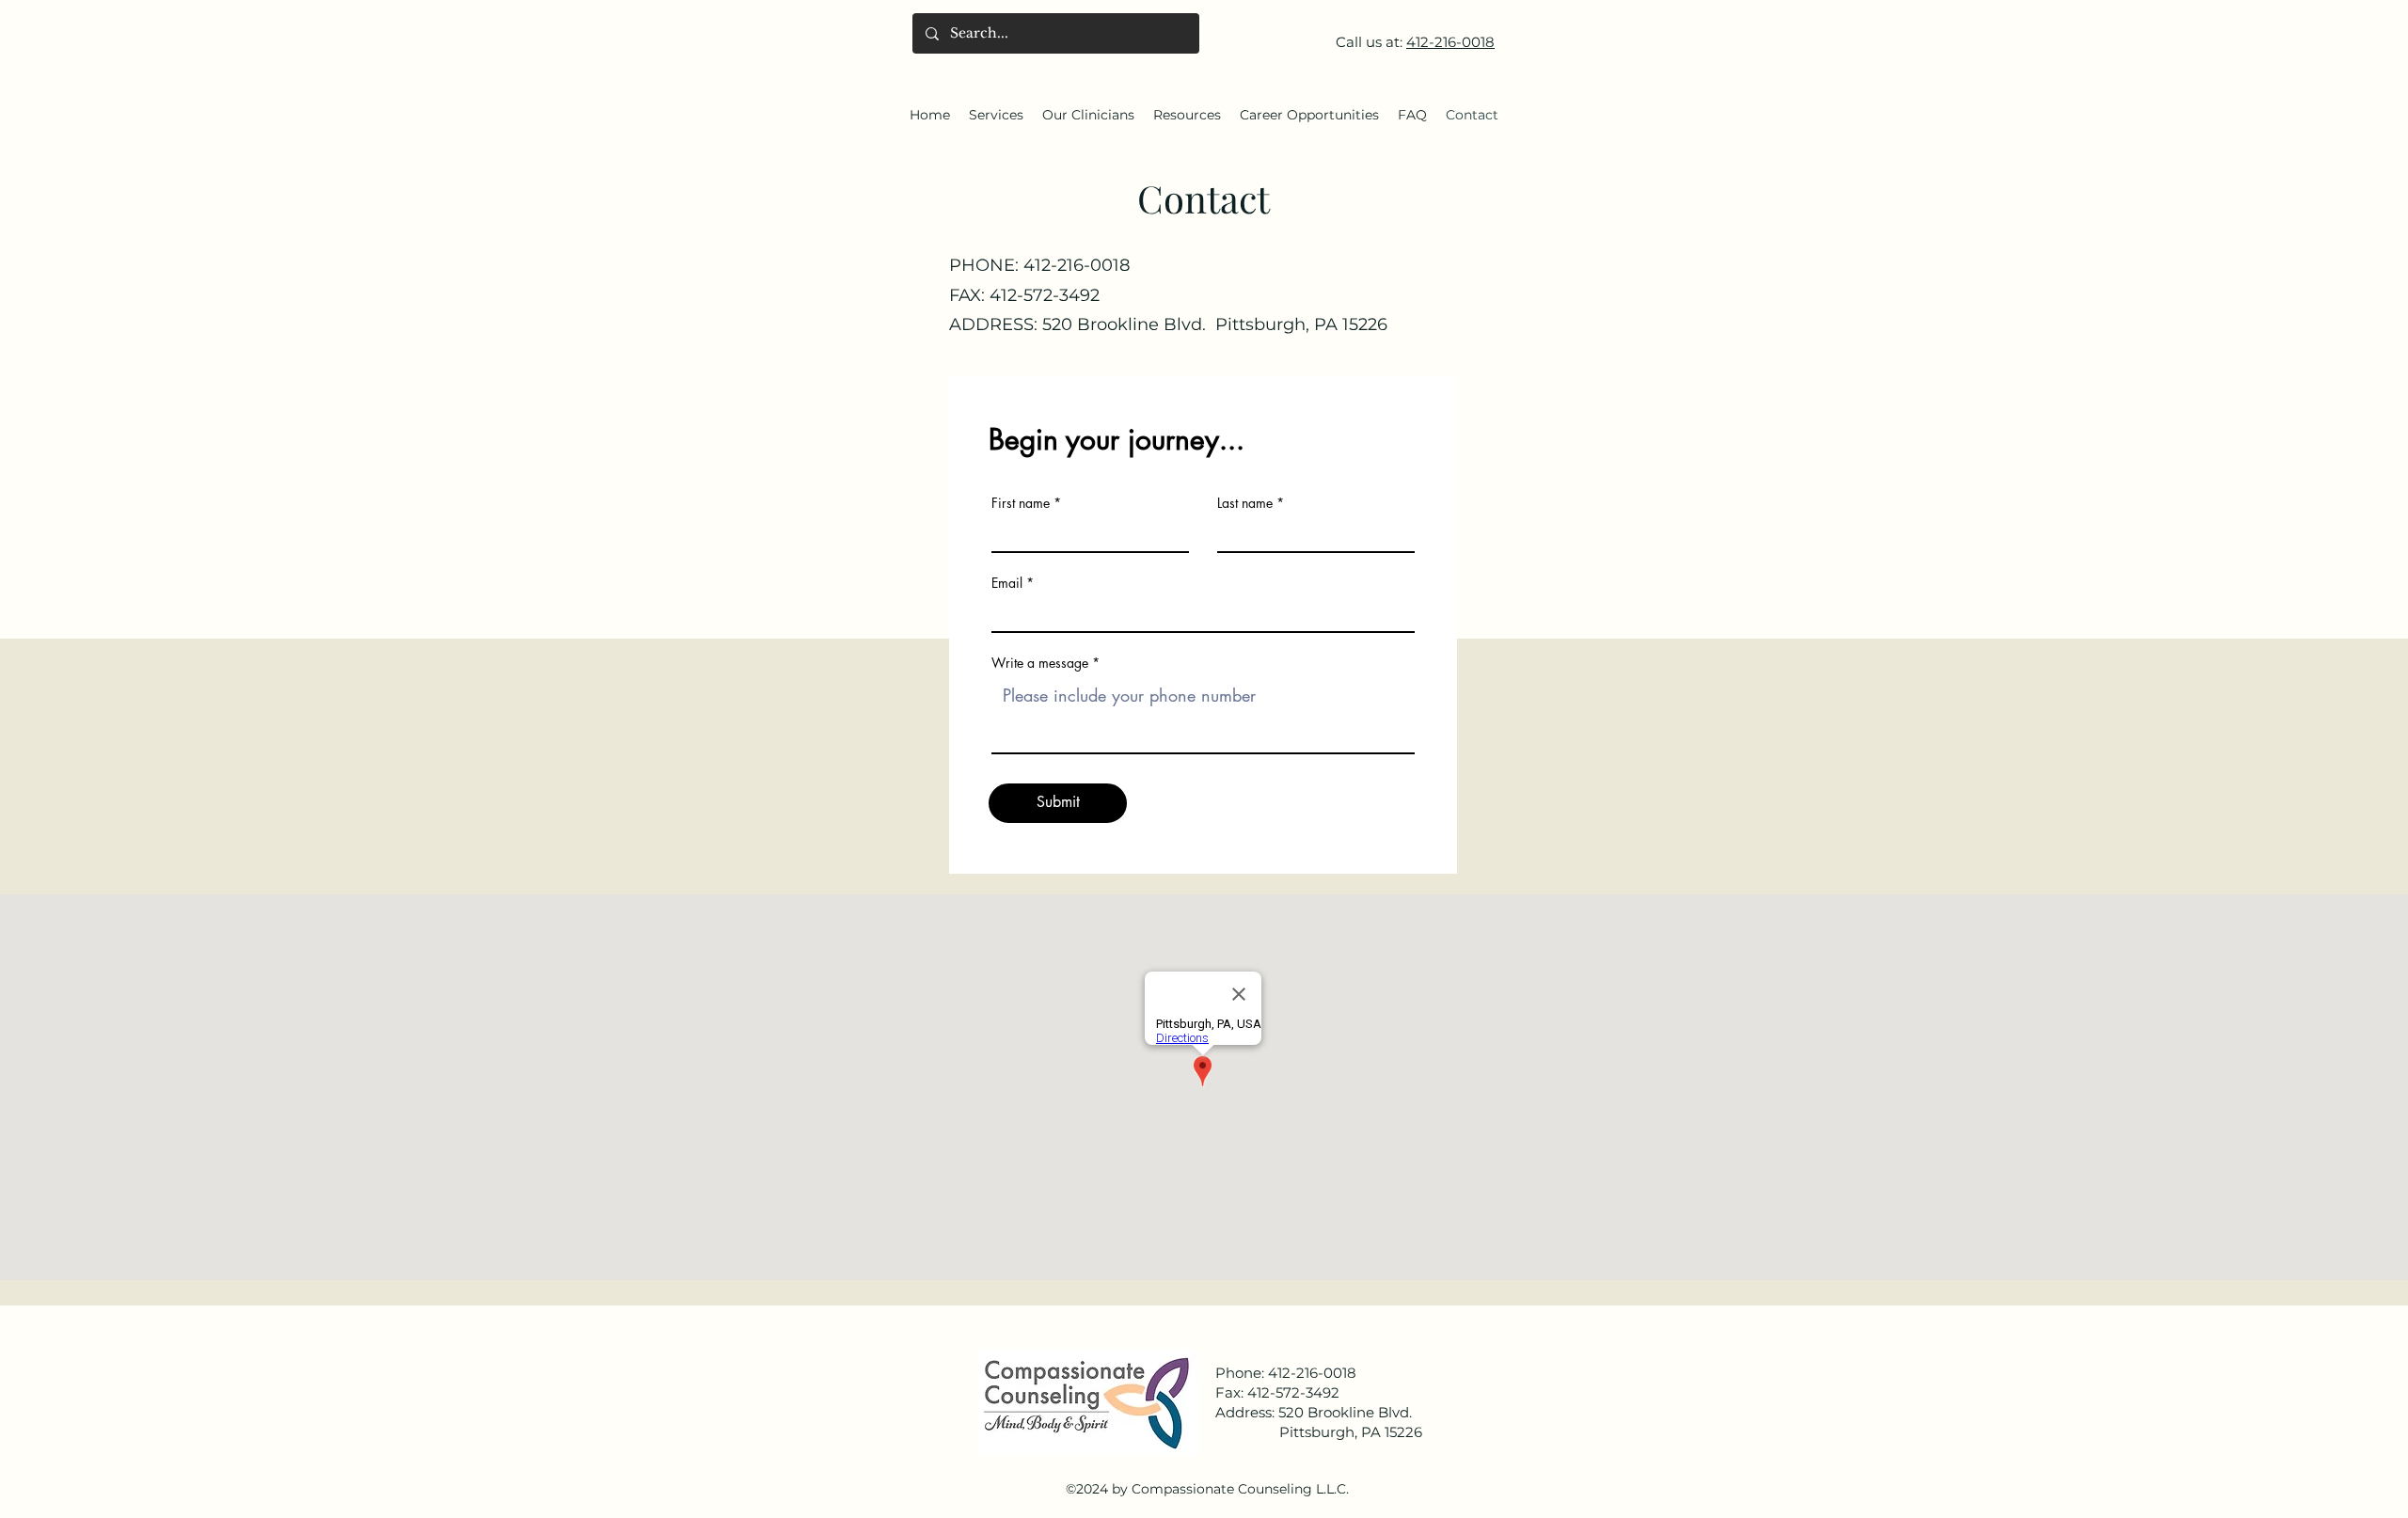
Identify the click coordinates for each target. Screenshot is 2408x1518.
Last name (1245, 503)
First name (1021, 503)
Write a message (1040, 663)
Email (1007, 583)
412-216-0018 (1450, 42)
